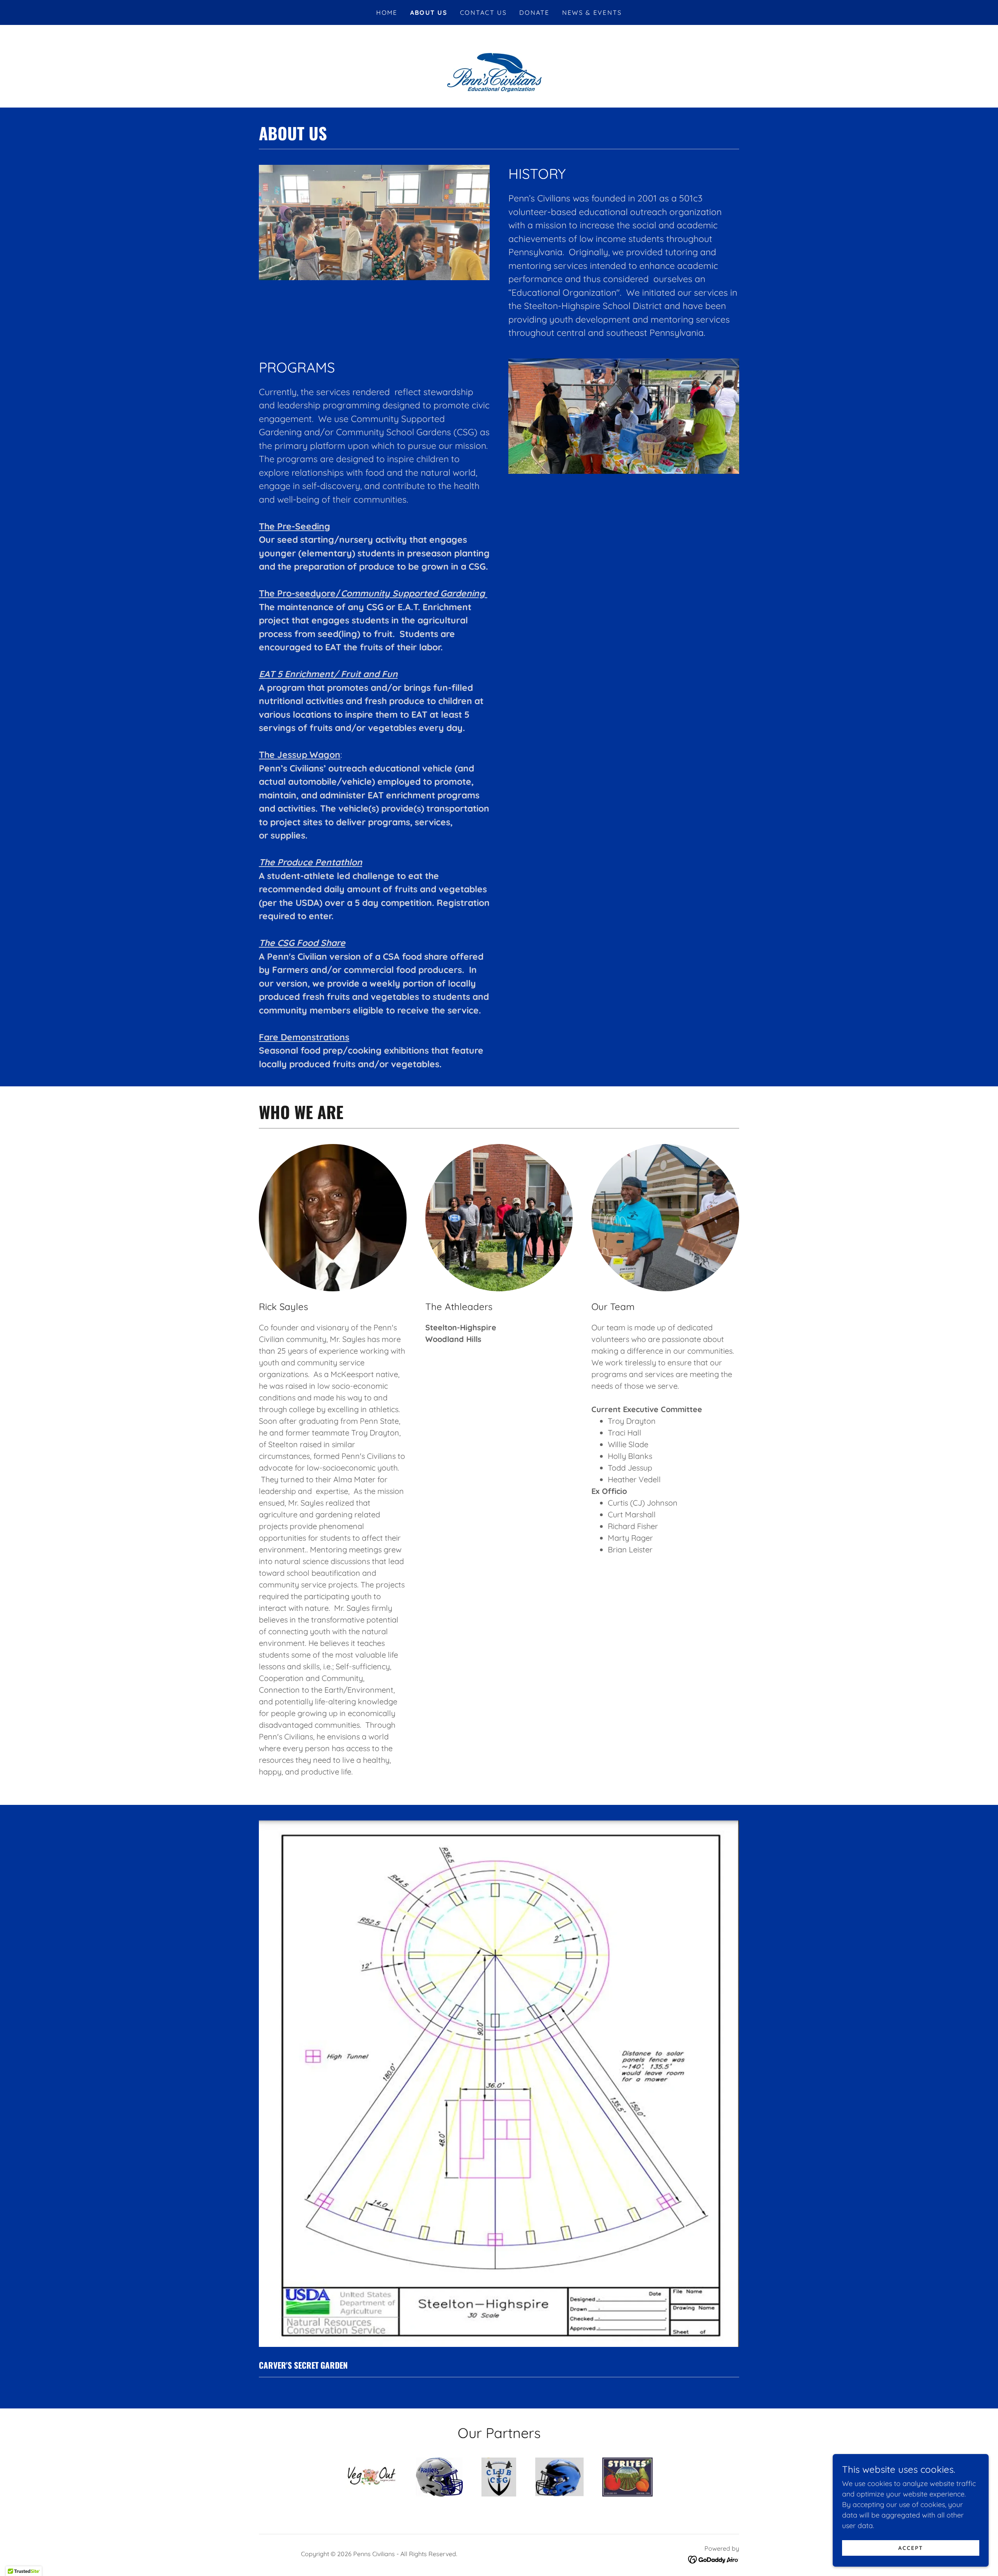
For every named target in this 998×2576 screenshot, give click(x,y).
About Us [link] (429, 12)
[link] (714, 2559)
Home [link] (387, 12)
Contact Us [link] (483, 12)
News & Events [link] (592, 12)
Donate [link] (534, 12)
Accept (911, 2548)
